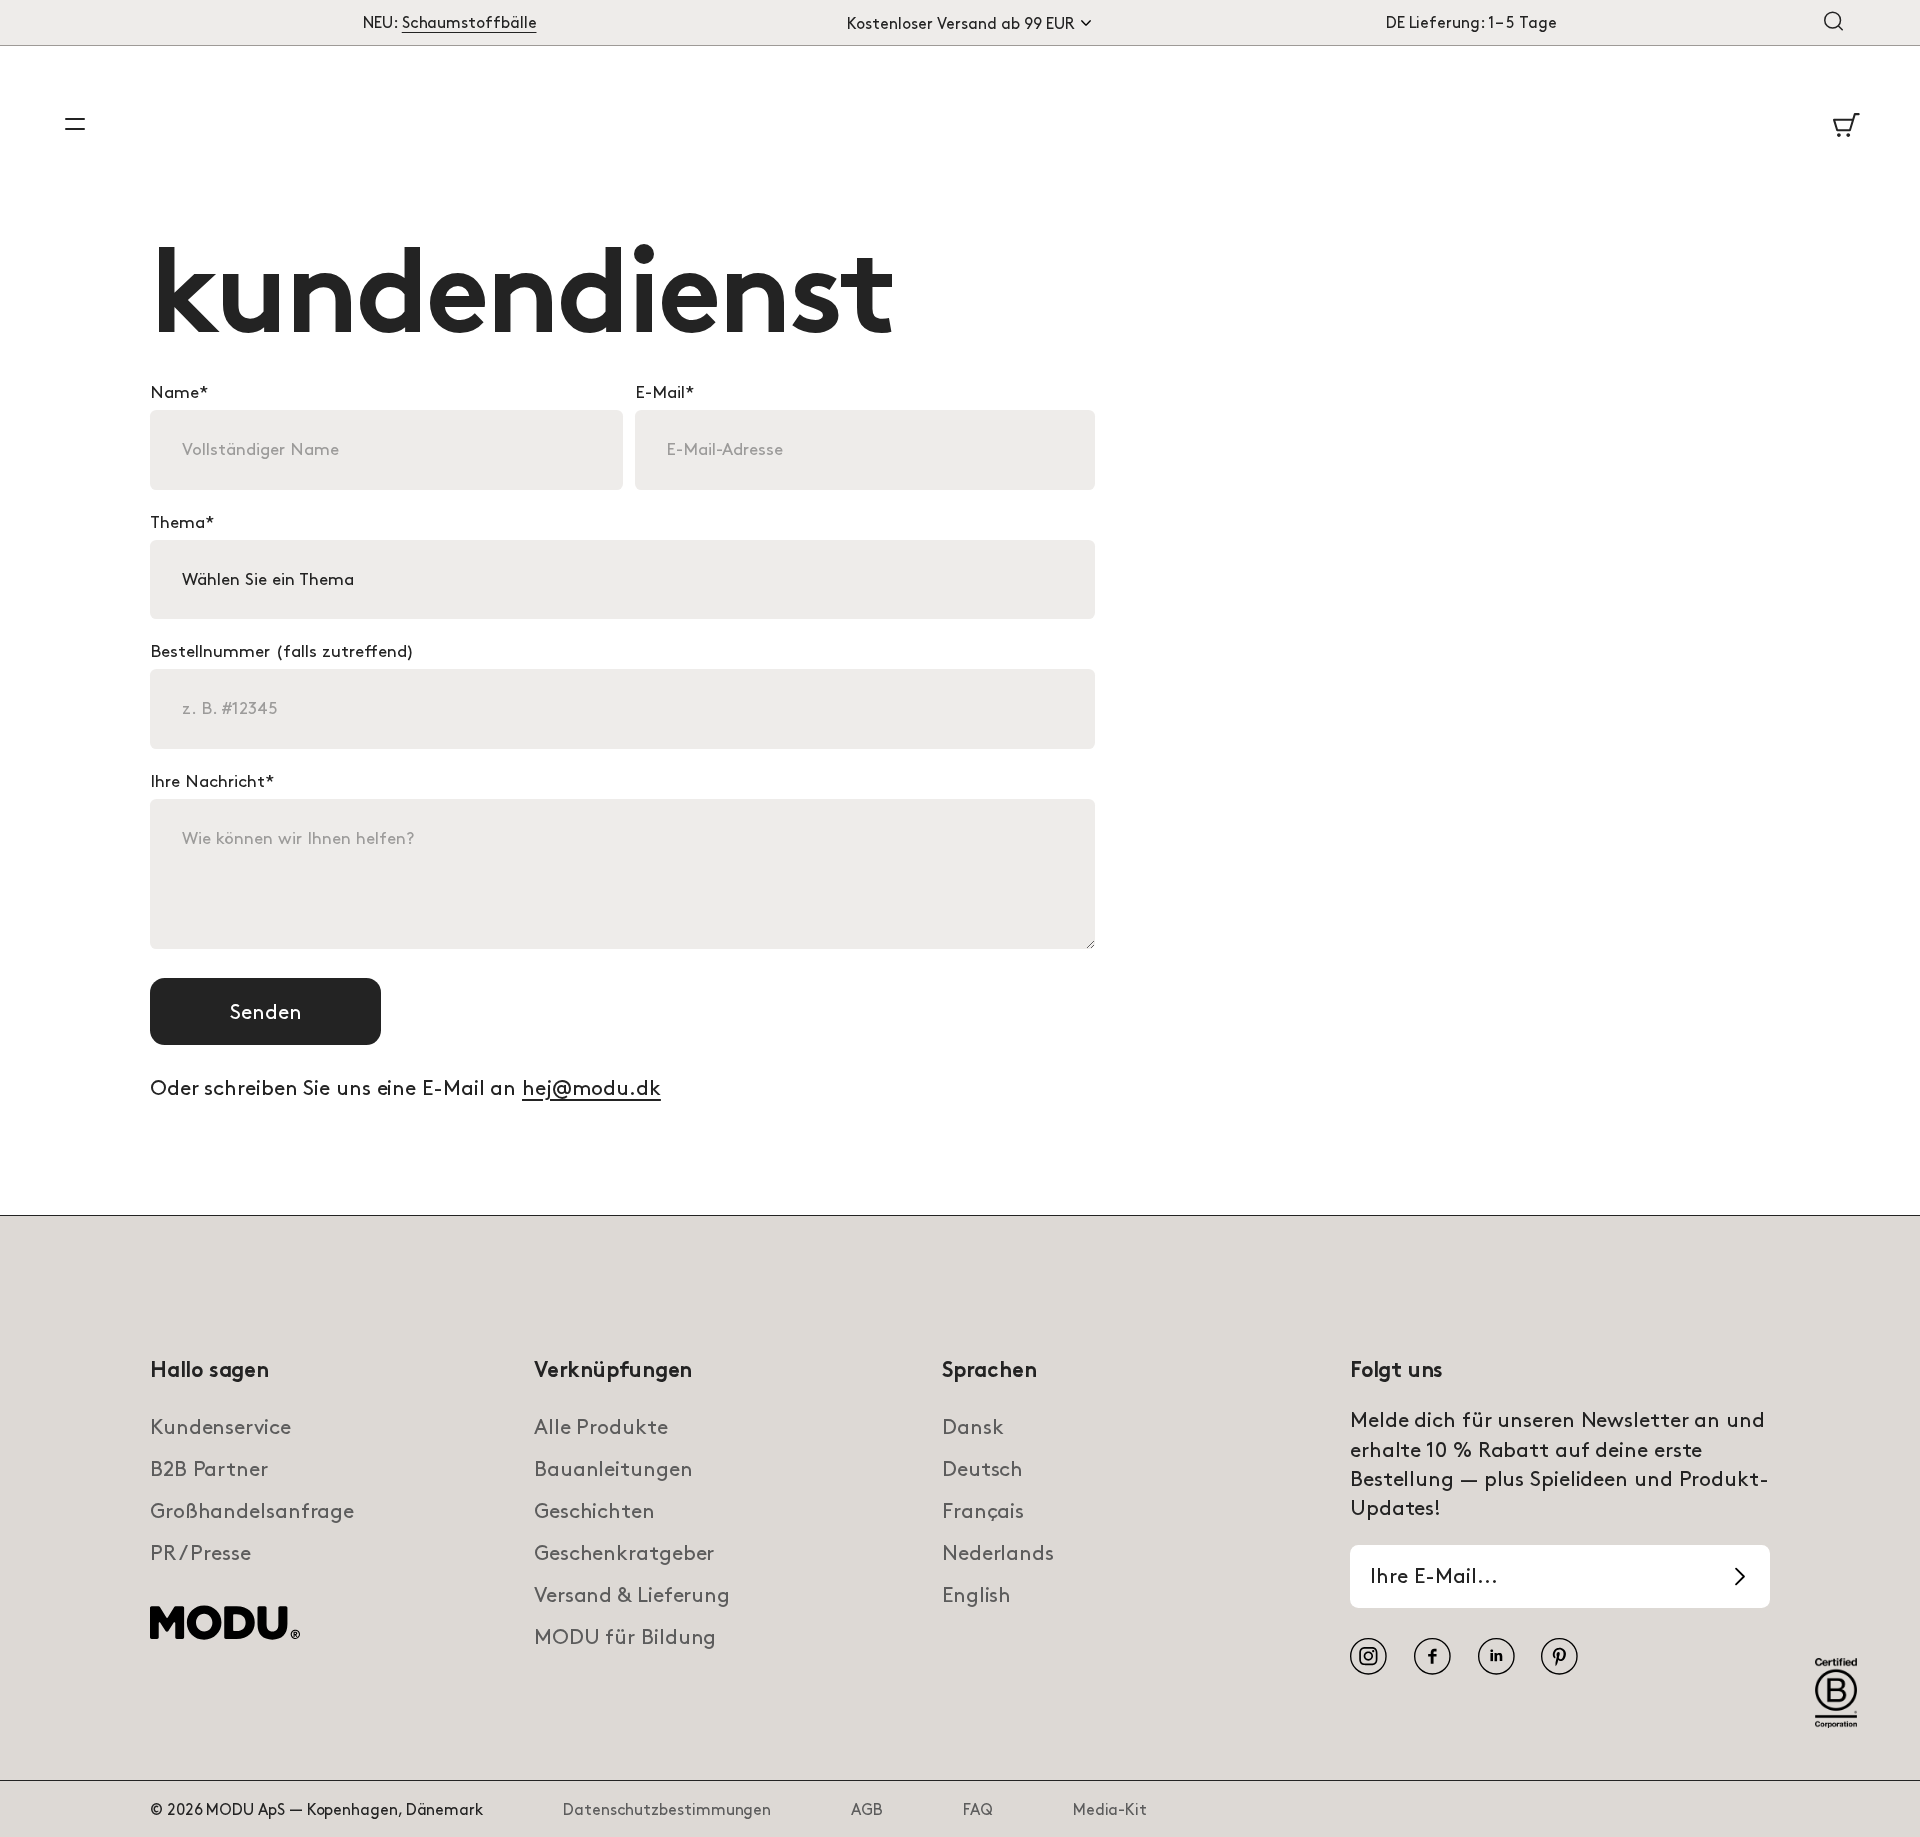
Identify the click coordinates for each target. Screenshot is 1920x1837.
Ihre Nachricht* (212, 782)
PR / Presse (200, 1554)
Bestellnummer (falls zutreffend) (282, 652)
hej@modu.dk (591, 1089)
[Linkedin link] (1497, 1657)
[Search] (1833, 22)
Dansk (972, 1428)
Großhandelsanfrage (252, 1512)
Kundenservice (220, 1428)
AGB (867, 1810)
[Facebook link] (1433, 1657)
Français (983, 1512)
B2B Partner (209, 1470)
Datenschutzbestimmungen (667, 1810)
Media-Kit (1110, 1810)
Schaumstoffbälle (469, 23)
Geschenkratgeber (624, 1554)
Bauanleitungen (613, 1470)
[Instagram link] (1369, 1657)
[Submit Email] (1740, 1576)
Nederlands (998, 1554)
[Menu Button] (75, 124)
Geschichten (594, 1512)
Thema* (182, 523)
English (976, 1596)
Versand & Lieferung (632, 1596)
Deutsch (982, 1470)
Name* (179, 393)
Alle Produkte (601, 1428)
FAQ (978, 1810)
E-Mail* (664, 393)
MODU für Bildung (625, 1638)
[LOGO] (225, 1636)
